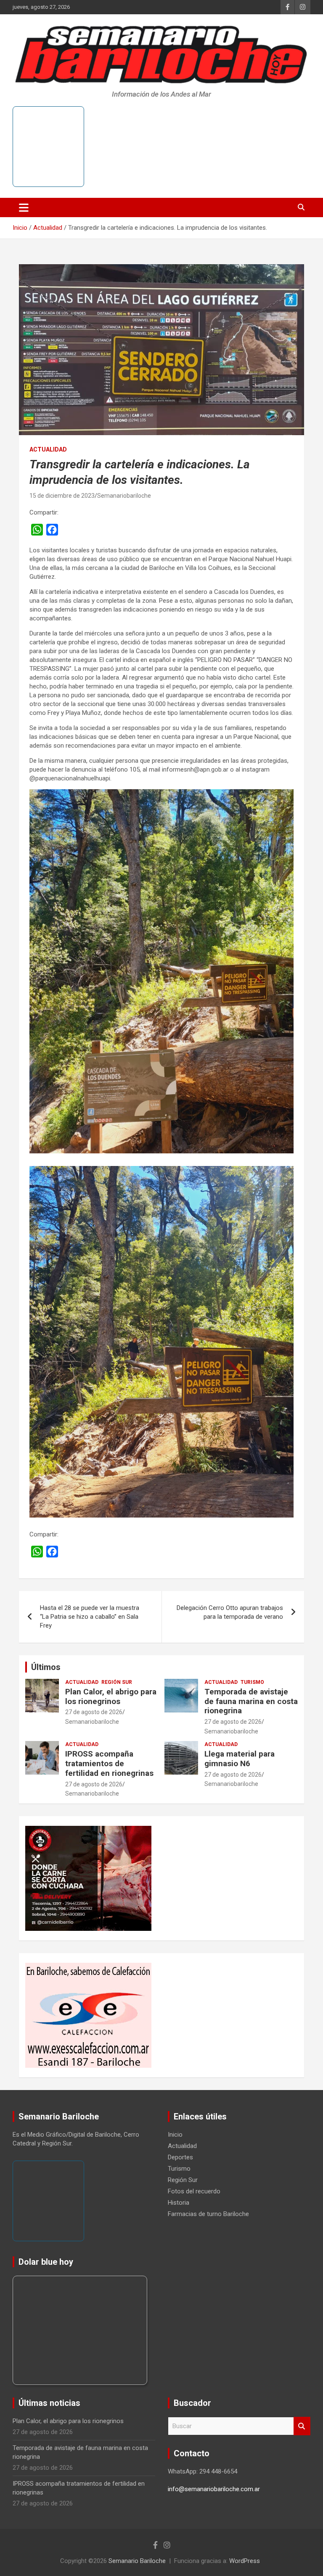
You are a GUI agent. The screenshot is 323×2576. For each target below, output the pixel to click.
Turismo (252, 1682)
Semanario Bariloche (137, 2561)
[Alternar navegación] (24, 207)
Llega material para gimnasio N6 (240, 1759)
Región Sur (117, 1682)
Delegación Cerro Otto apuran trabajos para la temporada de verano (230, 1612)
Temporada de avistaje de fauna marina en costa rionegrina (251, 1701)
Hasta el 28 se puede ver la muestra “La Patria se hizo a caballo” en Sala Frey (90, 1617)
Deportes (180, 2157)
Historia (179, 2203)
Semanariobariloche (124, 496)
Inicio (175, 2135)
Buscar (302, 2426)
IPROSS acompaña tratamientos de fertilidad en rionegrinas (109, 1763)
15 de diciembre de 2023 (62, 496)
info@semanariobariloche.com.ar (214, 2489)
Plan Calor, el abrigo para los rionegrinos (111, 1696)
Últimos (46, 1667)
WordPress (245, 2561)
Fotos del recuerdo (194, 2191)
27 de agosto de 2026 (94, 1712)
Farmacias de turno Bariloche (208, 2214)
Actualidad (48, 449)
